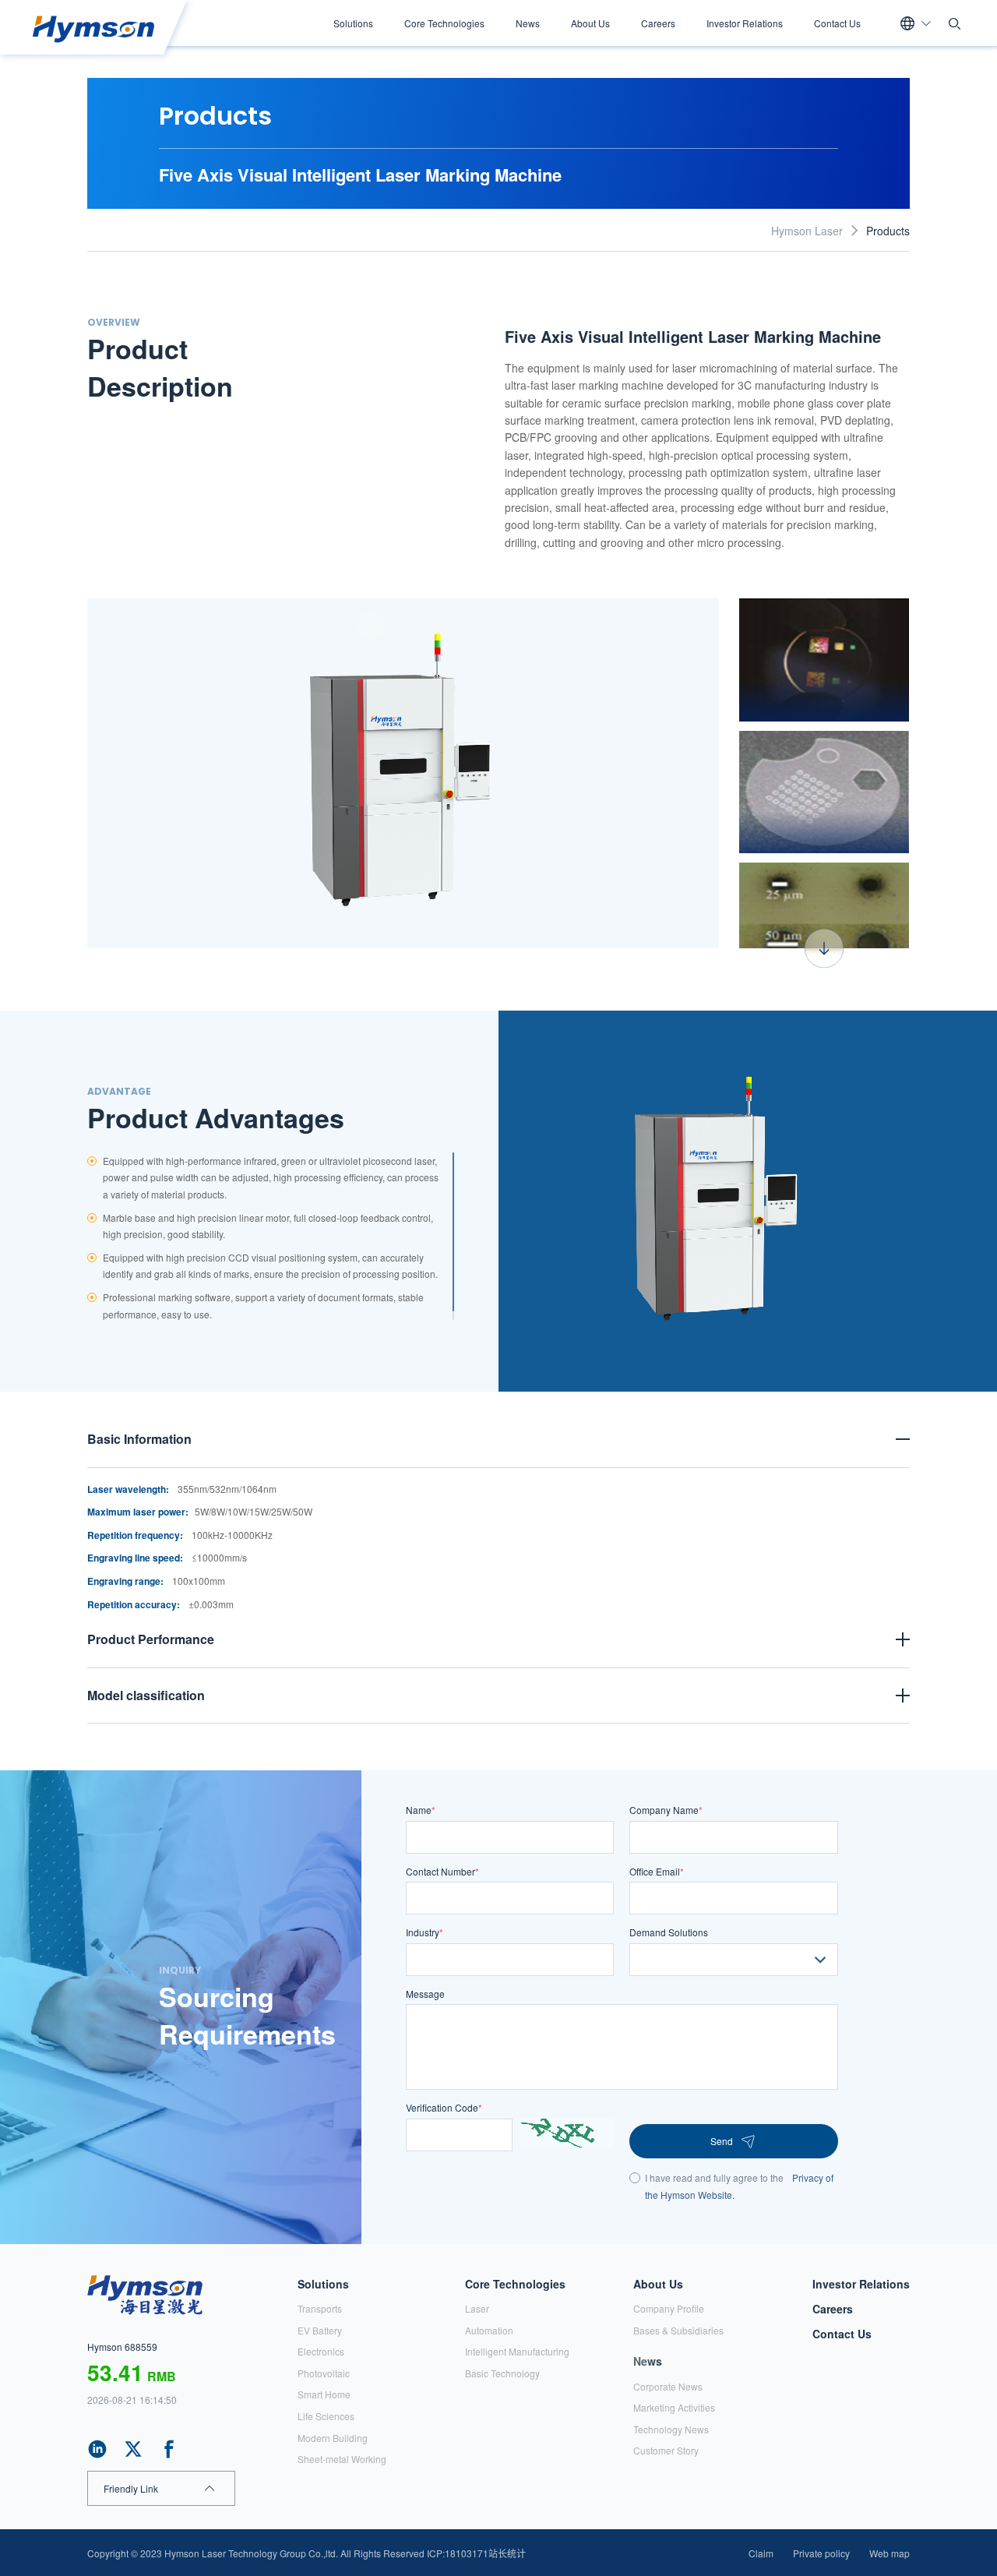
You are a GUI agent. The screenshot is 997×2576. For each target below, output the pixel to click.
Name (421, 1810)
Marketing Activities (674, 2407)
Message (425, 1994)
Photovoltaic (324, 2373)
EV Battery (320, 2330)
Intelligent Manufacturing (517, 2351)
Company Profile (669, 2308)
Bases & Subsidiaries (678, 2330)
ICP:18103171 (458, 2553)
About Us (590, 23)
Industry (425, 1932)
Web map (890, 2553)
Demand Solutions (669, 1932)
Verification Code (444, 2107)
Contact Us (837, 23)
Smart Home (324, 2394)
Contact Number (442, 1871)
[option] (403, 773)
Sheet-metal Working (342, 2459)
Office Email (657, 1871)
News (528, 23)
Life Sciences (326, 2416)
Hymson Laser (807, 231)
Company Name (666, 1810)
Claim (761, 2553)
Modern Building (333, 2438)
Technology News (671, 2429)
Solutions (353, 23)
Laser (477, 2308)
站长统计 (507, 2553)
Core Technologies (444, 23)
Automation (489, 2330)
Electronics (321, 2351)
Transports (320, 2308)
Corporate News (668, 2386)
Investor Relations (745, 23)
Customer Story (666, 2450)
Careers (658, 23)
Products (888, 231)
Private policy (821, 2553)
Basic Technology (502, 2373)
